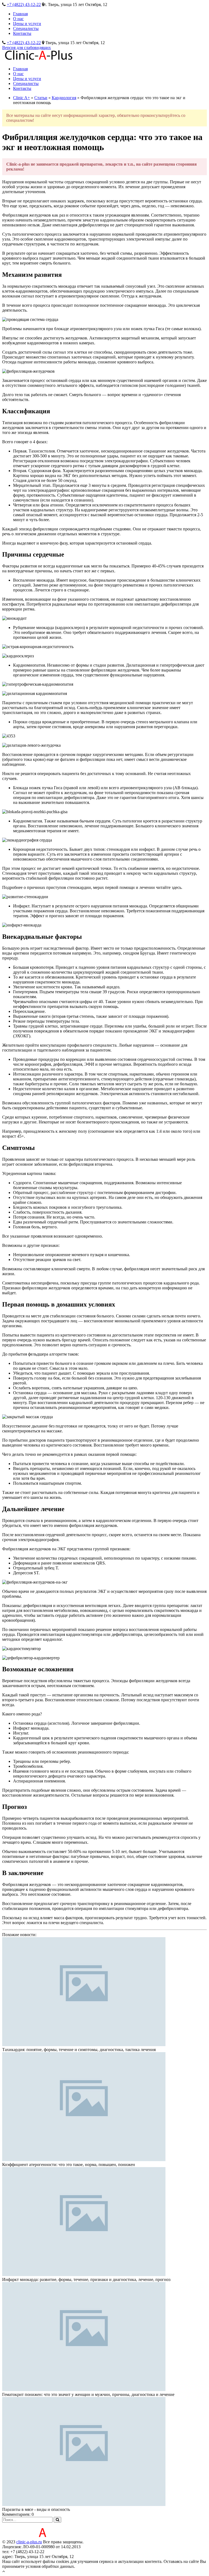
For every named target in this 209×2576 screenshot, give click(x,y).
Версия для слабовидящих (27, 48)
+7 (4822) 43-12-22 (24, 4)
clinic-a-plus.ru (29, 2542)
